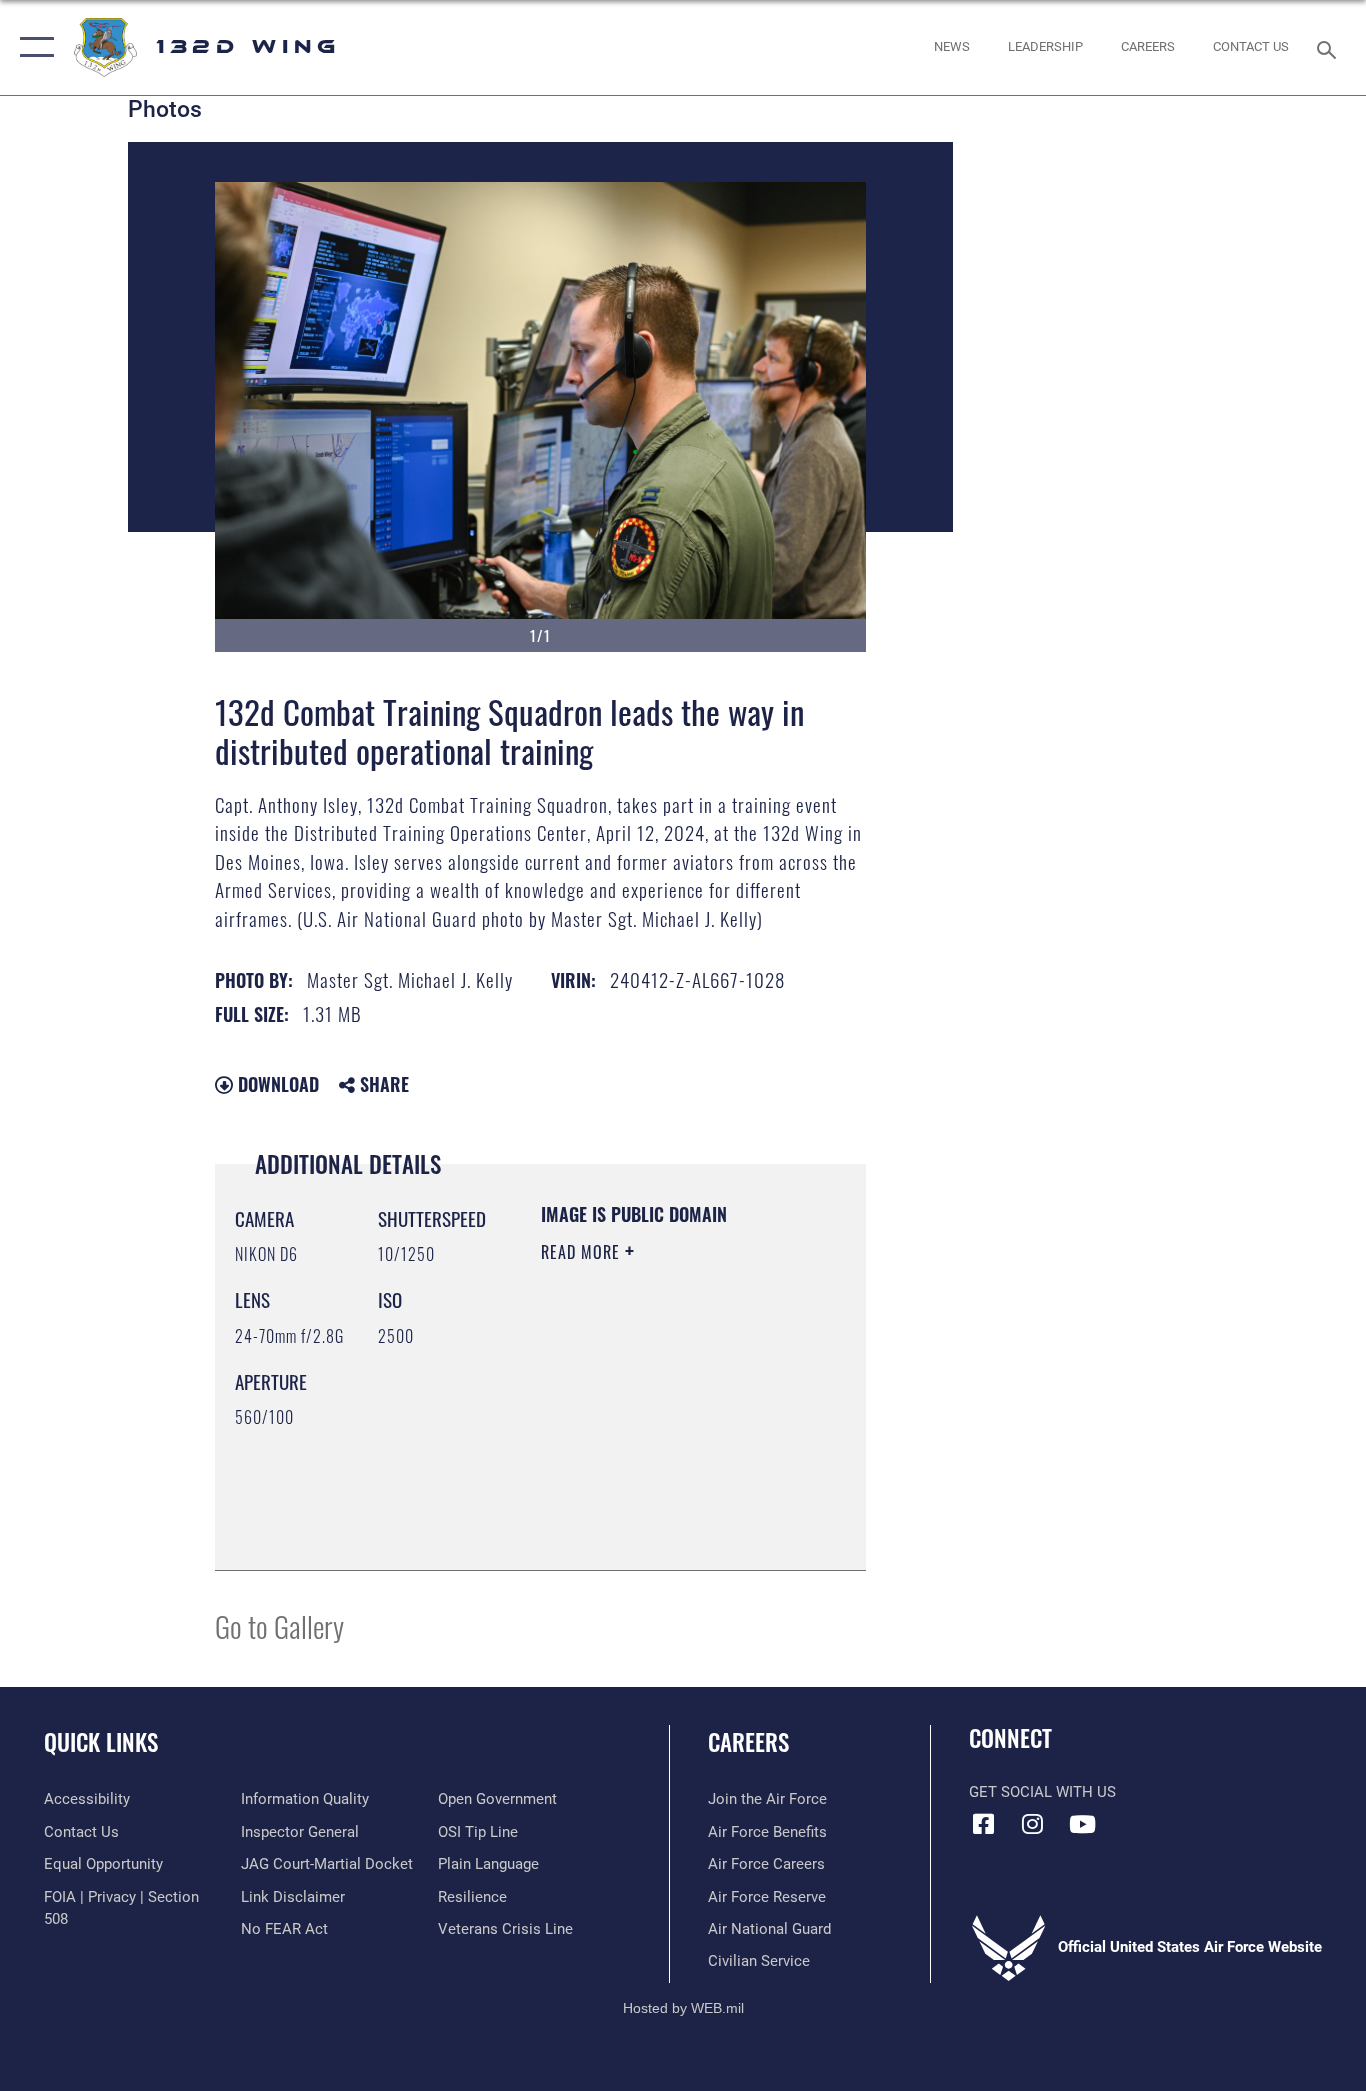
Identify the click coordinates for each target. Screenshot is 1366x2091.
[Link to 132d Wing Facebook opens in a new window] (984, 1824)
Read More (583, 1252)
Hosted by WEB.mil (683, 2008)
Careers (748, 1742)
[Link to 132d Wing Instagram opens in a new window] (1033, 1824)
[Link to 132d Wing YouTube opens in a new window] (1082, 1824)
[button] (32, 47)
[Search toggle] (1330, 48)
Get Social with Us (1042, 1792)
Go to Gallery (279, 1625)
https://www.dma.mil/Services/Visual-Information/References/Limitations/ (662, 1505)
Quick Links (101, 1742)
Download (276, 1084)
